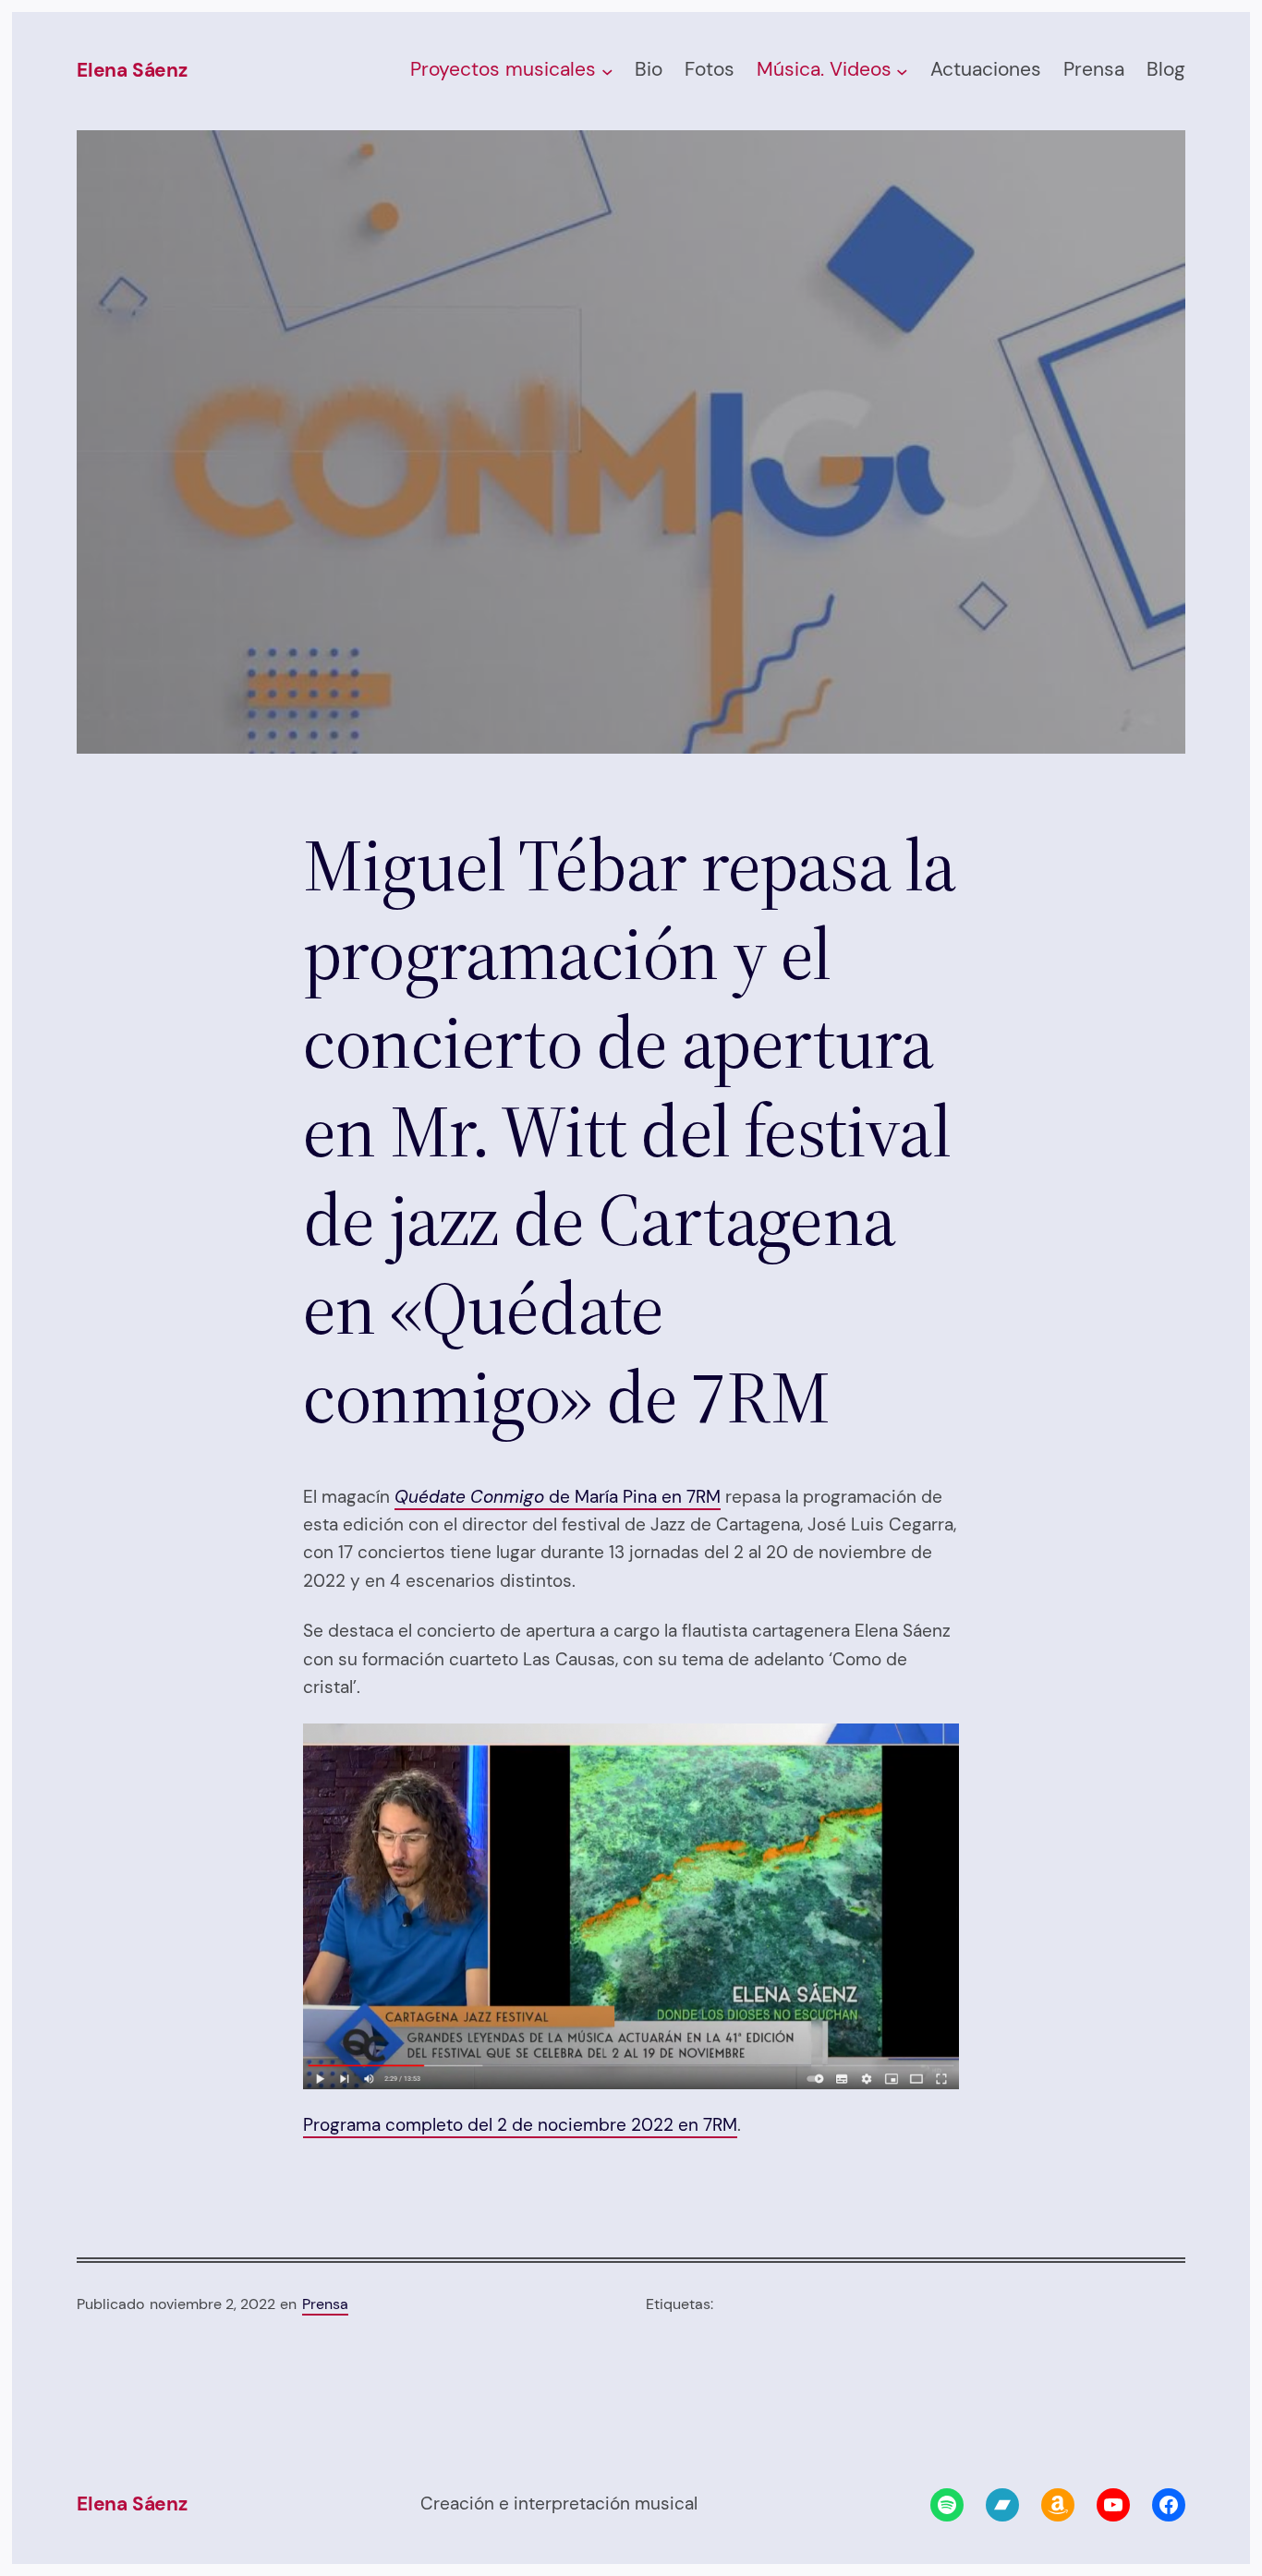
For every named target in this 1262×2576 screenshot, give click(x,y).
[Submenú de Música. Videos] (902, 72)
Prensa (325, 2304)
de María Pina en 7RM (558, 1497)
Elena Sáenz (132, 70)
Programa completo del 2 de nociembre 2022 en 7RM (520, 2125)
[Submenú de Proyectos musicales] (607, 72)
